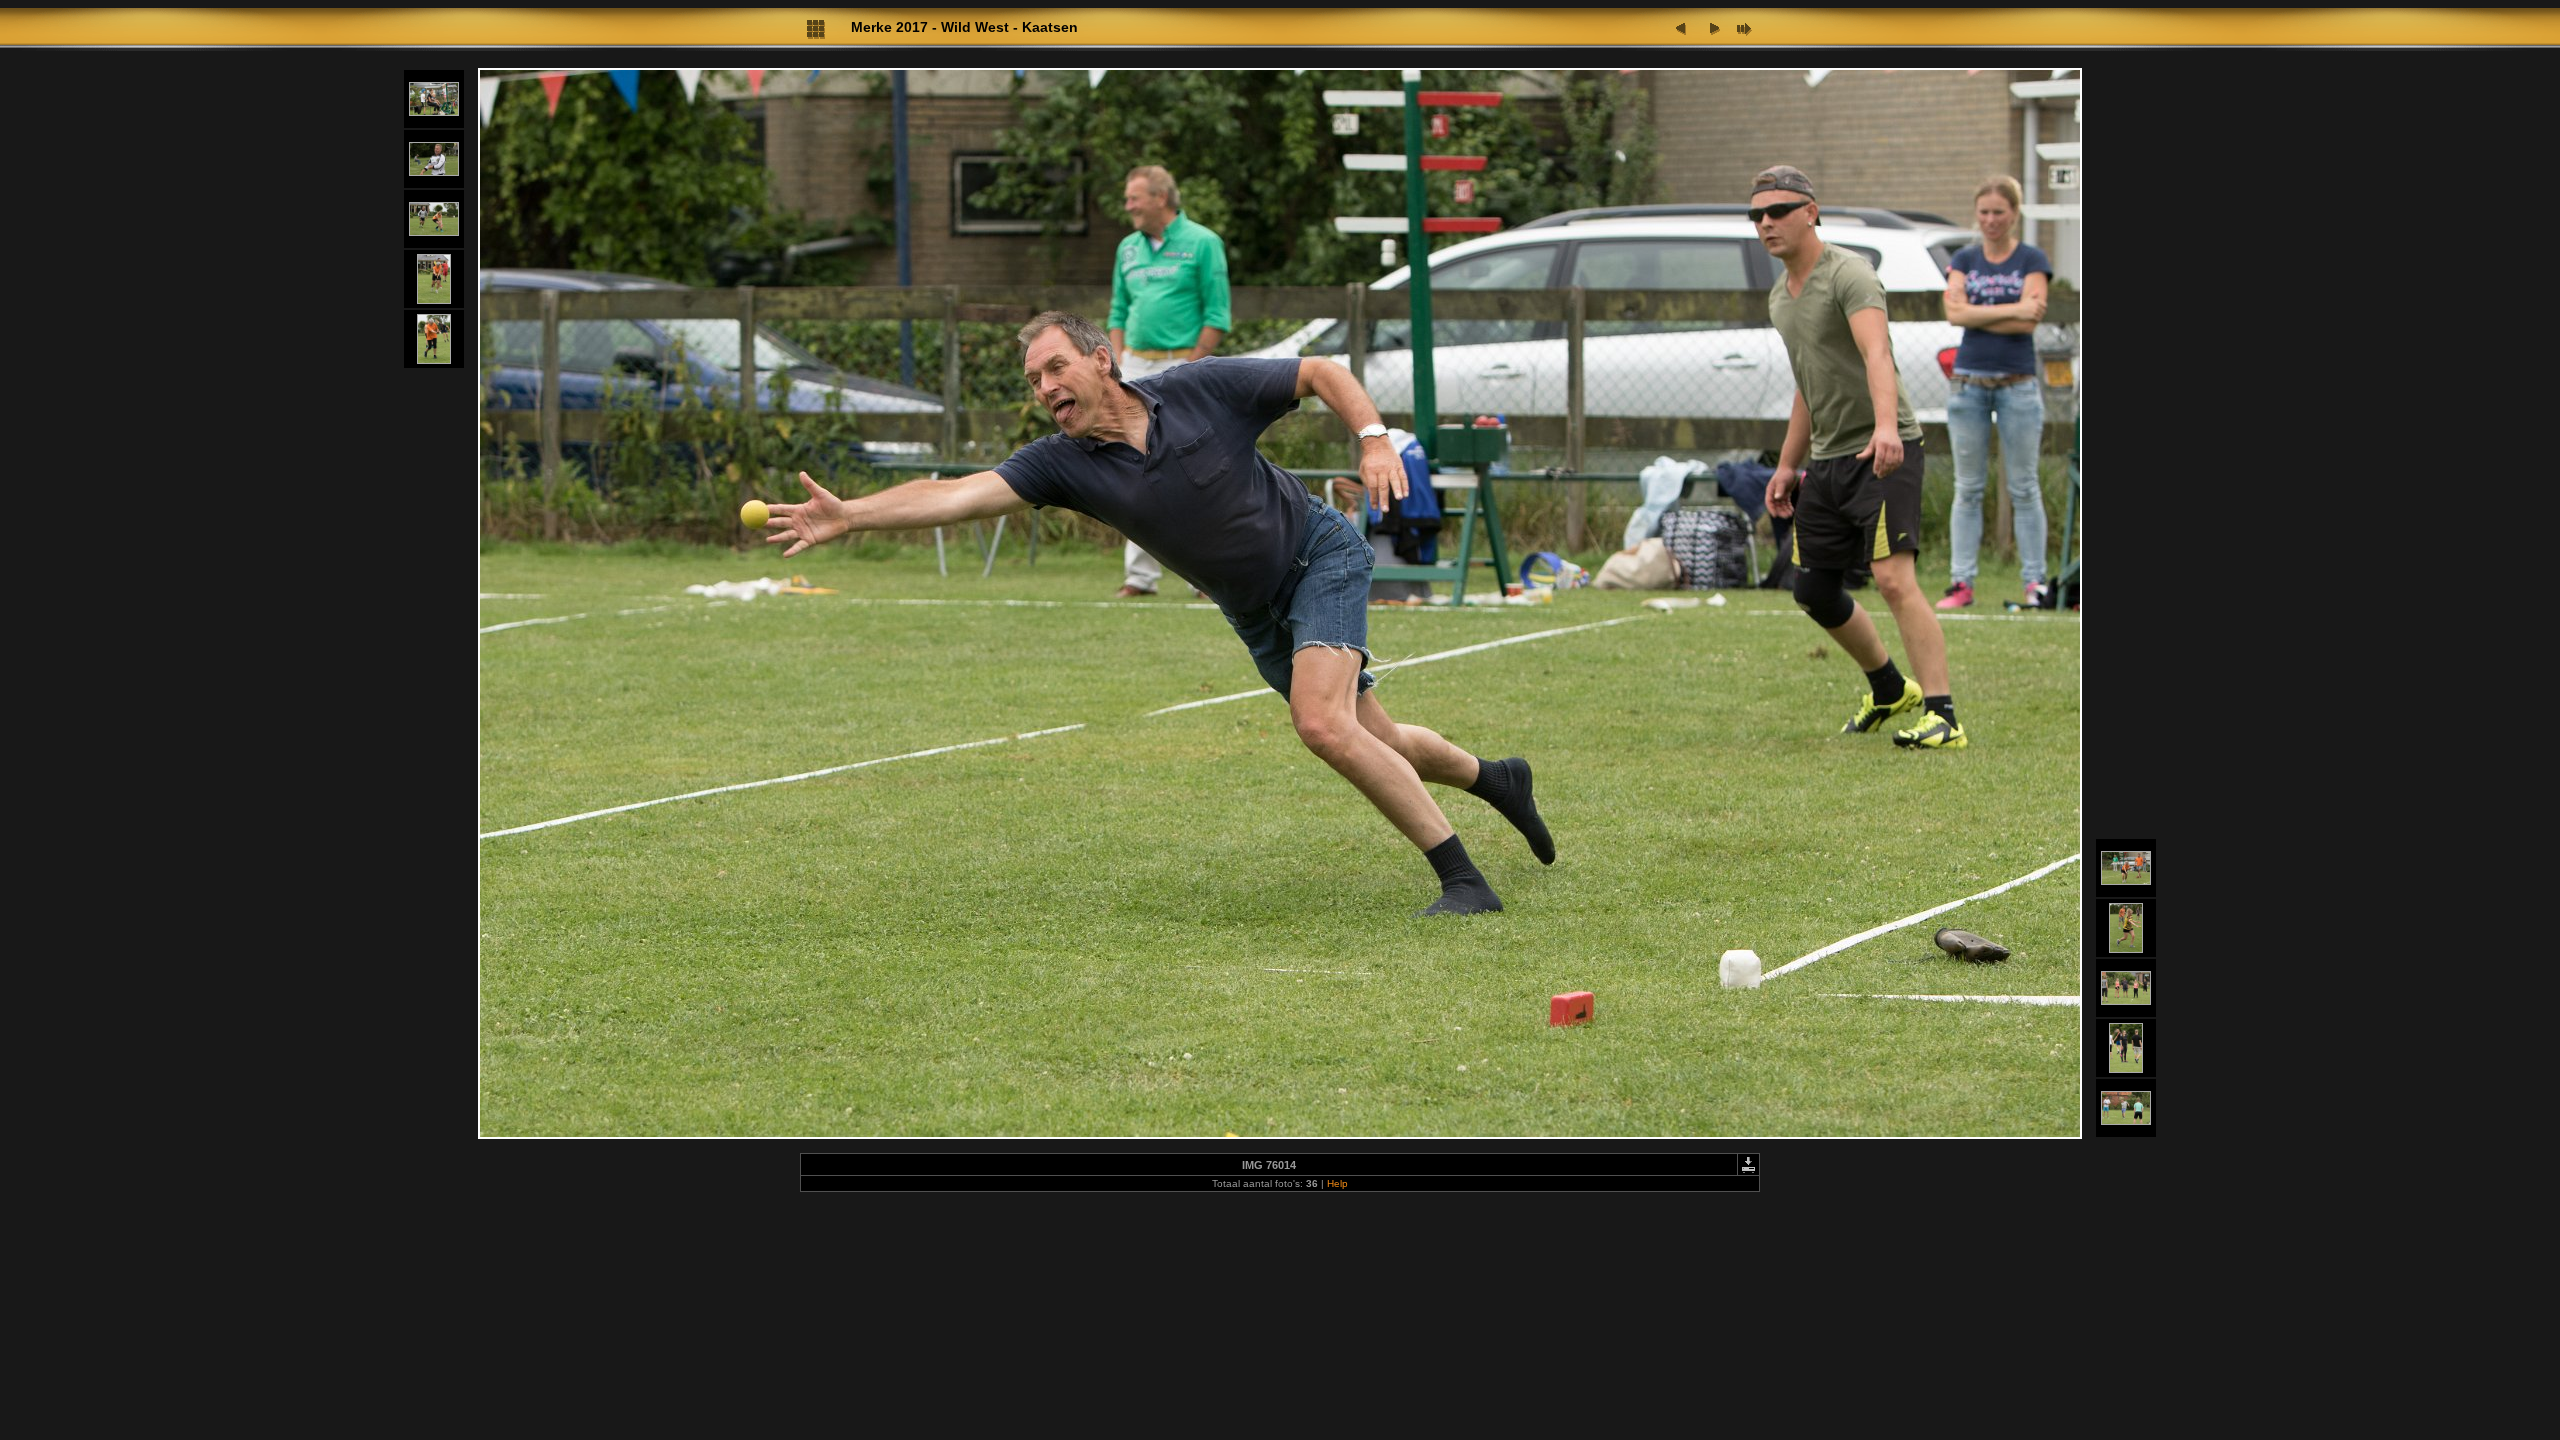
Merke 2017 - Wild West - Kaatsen (964, 27)
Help (1337, 1183)
